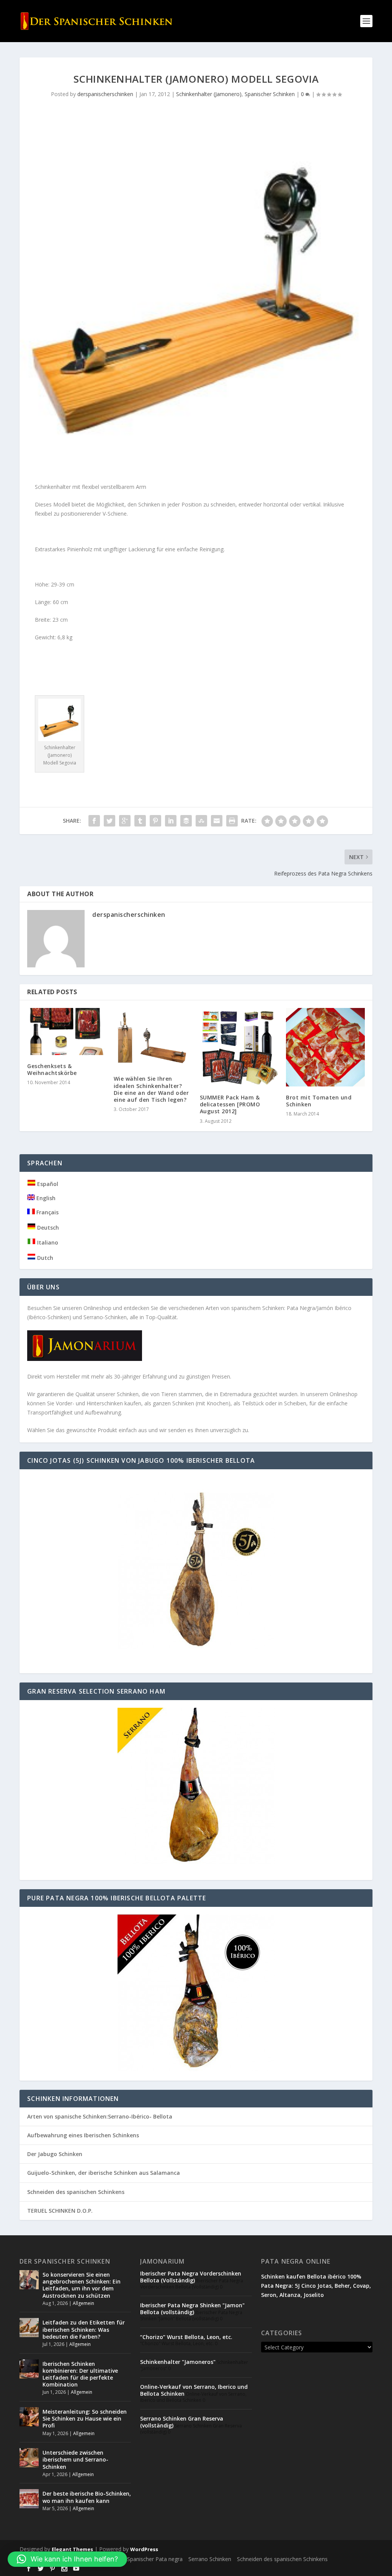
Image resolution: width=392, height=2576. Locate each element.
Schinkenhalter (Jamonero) (209, 94)
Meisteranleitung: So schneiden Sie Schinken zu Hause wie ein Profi (85, 2418)
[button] (67, 2559)
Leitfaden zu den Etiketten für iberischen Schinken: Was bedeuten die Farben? (84, 2329)
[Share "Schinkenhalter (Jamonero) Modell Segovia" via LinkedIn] (171, 821)
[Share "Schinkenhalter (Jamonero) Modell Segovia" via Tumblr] (140, 821)
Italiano (47, 1242)
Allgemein (83, 2303)
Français (47, 1212)
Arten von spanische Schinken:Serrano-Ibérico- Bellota (100, 2116)
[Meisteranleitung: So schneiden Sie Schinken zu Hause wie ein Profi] (29, 2417)
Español (47, 1184)
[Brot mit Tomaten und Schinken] (325, 1047)
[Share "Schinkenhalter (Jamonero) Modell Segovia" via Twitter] (109, 821)
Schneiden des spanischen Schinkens (76, 2192)
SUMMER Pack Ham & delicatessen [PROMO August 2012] (230, 1104)
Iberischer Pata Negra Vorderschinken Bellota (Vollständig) (191, 2277)
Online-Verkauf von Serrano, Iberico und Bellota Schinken (194, 2390)
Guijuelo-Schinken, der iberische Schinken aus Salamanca (104, 2173)
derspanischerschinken (105, 94)
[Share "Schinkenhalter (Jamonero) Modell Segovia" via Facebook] (94, 821)
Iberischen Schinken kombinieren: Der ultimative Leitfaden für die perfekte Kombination (80, 2374)
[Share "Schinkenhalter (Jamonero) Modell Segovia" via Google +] (125, 821)
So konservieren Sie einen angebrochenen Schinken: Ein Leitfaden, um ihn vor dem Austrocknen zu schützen (82, 2285)
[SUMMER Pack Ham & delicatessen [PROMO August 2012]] (239, 1047)
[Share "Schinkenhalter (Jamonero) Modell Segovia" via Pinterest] (155, 821)
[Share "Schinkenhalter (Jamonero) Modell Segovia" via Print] (232, 821)
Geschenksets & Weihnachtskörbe (52, 1069)
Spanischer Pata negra (155, 2559)
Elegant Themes (72, 2549)
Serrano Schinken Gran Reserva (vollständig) (182, 2422)
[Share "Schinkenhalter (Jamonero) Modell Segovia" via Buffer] (186, 821)
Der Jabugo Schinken (55, 2154)
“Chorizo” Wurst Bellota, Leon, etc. (186, 2337)
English (45, 1198)
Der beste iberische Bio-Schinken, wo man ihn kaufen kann (87, 2497)
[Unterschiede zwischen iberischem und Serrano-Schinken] (29, 2458)
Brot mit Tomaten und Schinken (319, 1101)
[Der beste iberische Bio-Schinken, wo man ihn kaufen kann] (29, 2499)
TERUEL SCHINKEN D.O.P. (60, 2211)
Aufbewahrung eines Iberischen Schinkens (83, 2135)
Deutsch (47, 1228)
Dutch (44, 1258)
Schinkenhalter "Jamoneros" (178, 2362)
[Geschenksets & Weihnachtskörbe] (66, 1032)
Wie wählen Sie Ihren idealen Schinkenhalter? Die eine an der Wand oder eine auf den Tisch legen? (151, 1089)
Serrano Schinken (210, 2559)
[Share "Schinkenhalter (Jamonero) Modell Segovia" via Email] (217, 821)
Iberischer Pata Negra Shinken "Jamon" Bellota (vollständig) (192, 2309)
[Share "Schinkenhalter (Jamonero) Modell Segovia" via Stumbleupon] (201, 821)
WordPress (144, 2549)
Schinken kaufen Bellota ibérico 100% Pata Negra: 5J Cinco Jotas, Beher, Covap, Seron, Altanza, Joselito (316, 2286)
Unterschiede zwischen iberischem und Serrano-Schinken (75, 2459)
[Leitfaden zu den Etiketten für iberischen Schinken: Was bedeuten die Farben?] (29, 2328)
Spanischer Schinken (270, 94)
